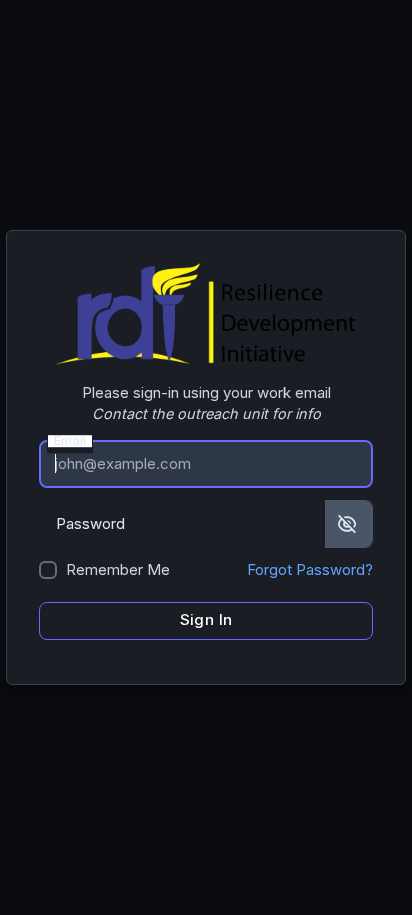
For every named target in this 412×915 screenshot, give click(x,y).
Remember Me (118, 569)
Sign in (206, 619)
